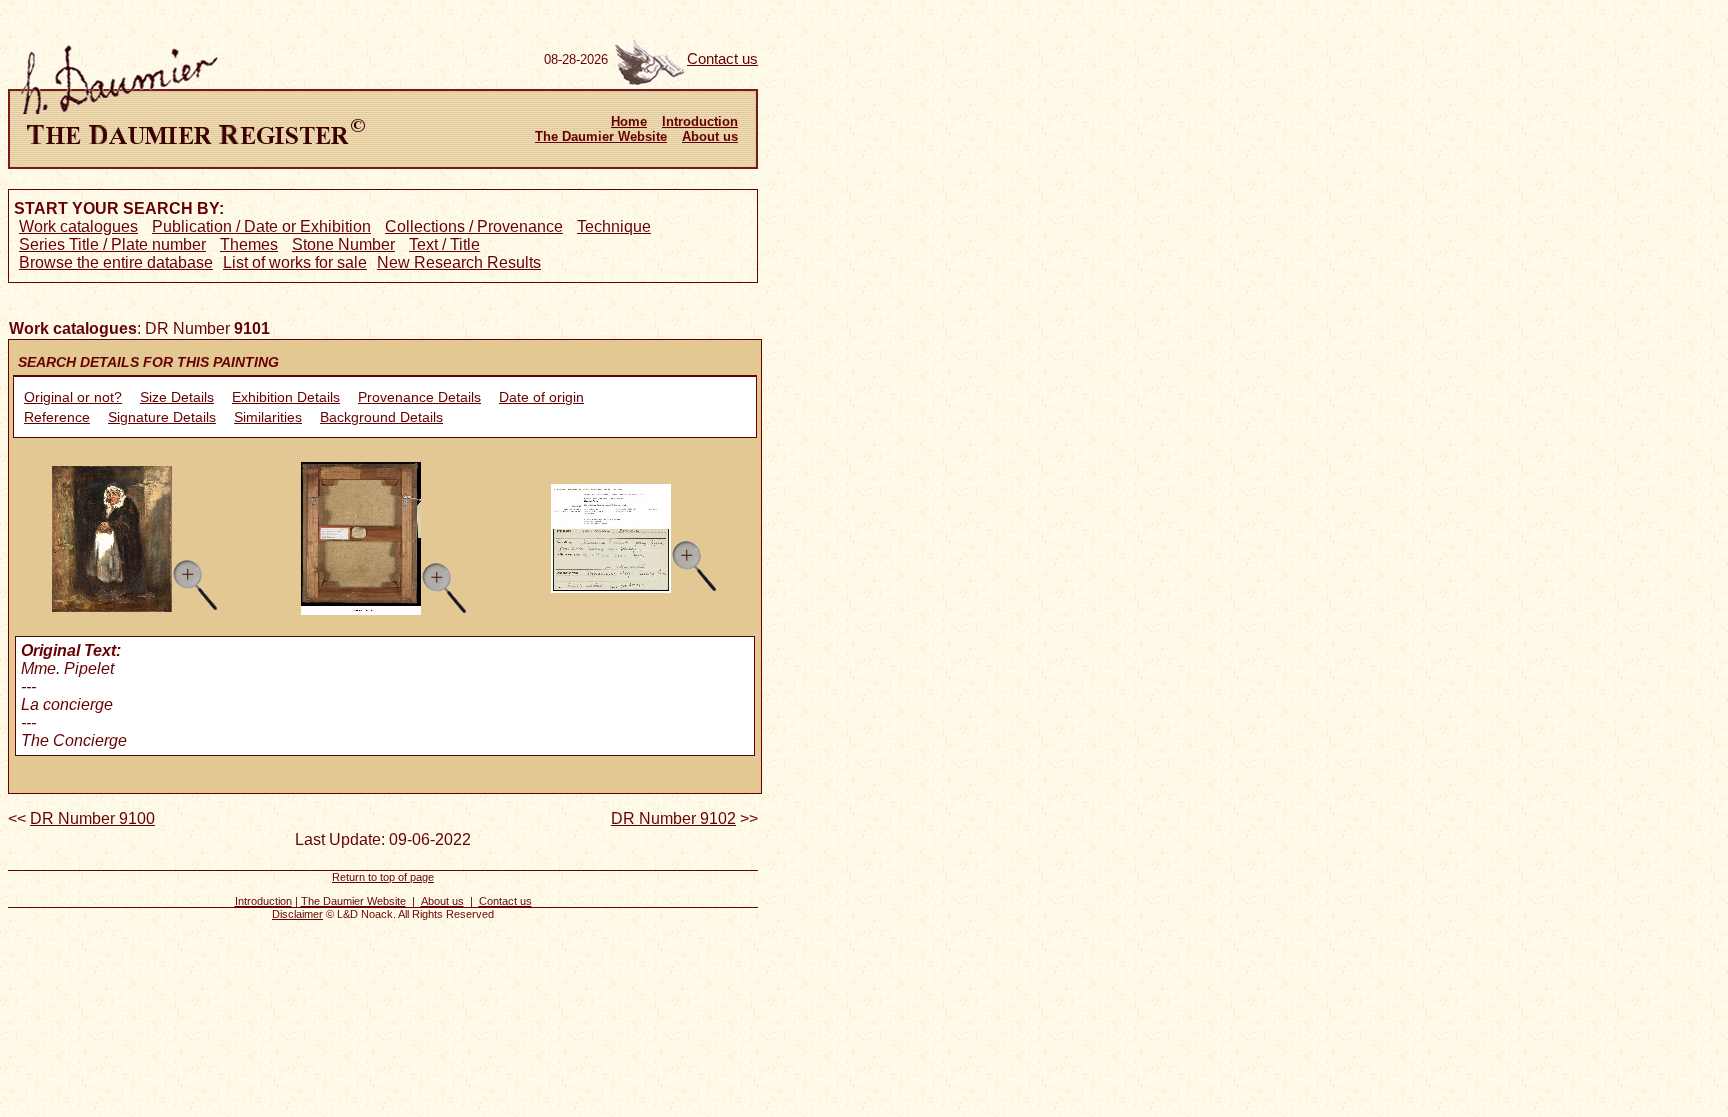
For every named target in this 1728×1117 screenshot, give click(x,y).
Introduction (700, 121)
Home (629, 121)
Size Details (177, 397)
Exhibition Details (286, 397)
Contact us (722, 59)
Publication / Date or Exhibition (261, 226)
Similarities (268, 417)
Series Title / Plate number (112, 244)
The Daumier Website (601, 136)
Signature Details (162, 417)
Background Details (381, 417)
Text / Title (444, 244)
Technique (614, 226)
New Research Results (459, 262)
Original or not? (73, 397)
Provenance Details (419, 397)
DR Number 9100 (92, 818)
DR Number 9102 (673, 818)
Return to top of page (383, 877)
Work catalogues (78, 226)
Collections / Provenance (474, 226)
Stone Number (343, 244)
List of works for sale (295, 262)
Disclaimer (297, 914)
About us (710, 136)
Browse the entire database (116, 262)
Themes (249, 244)
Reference (57, 417)
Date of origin (541, 397)
